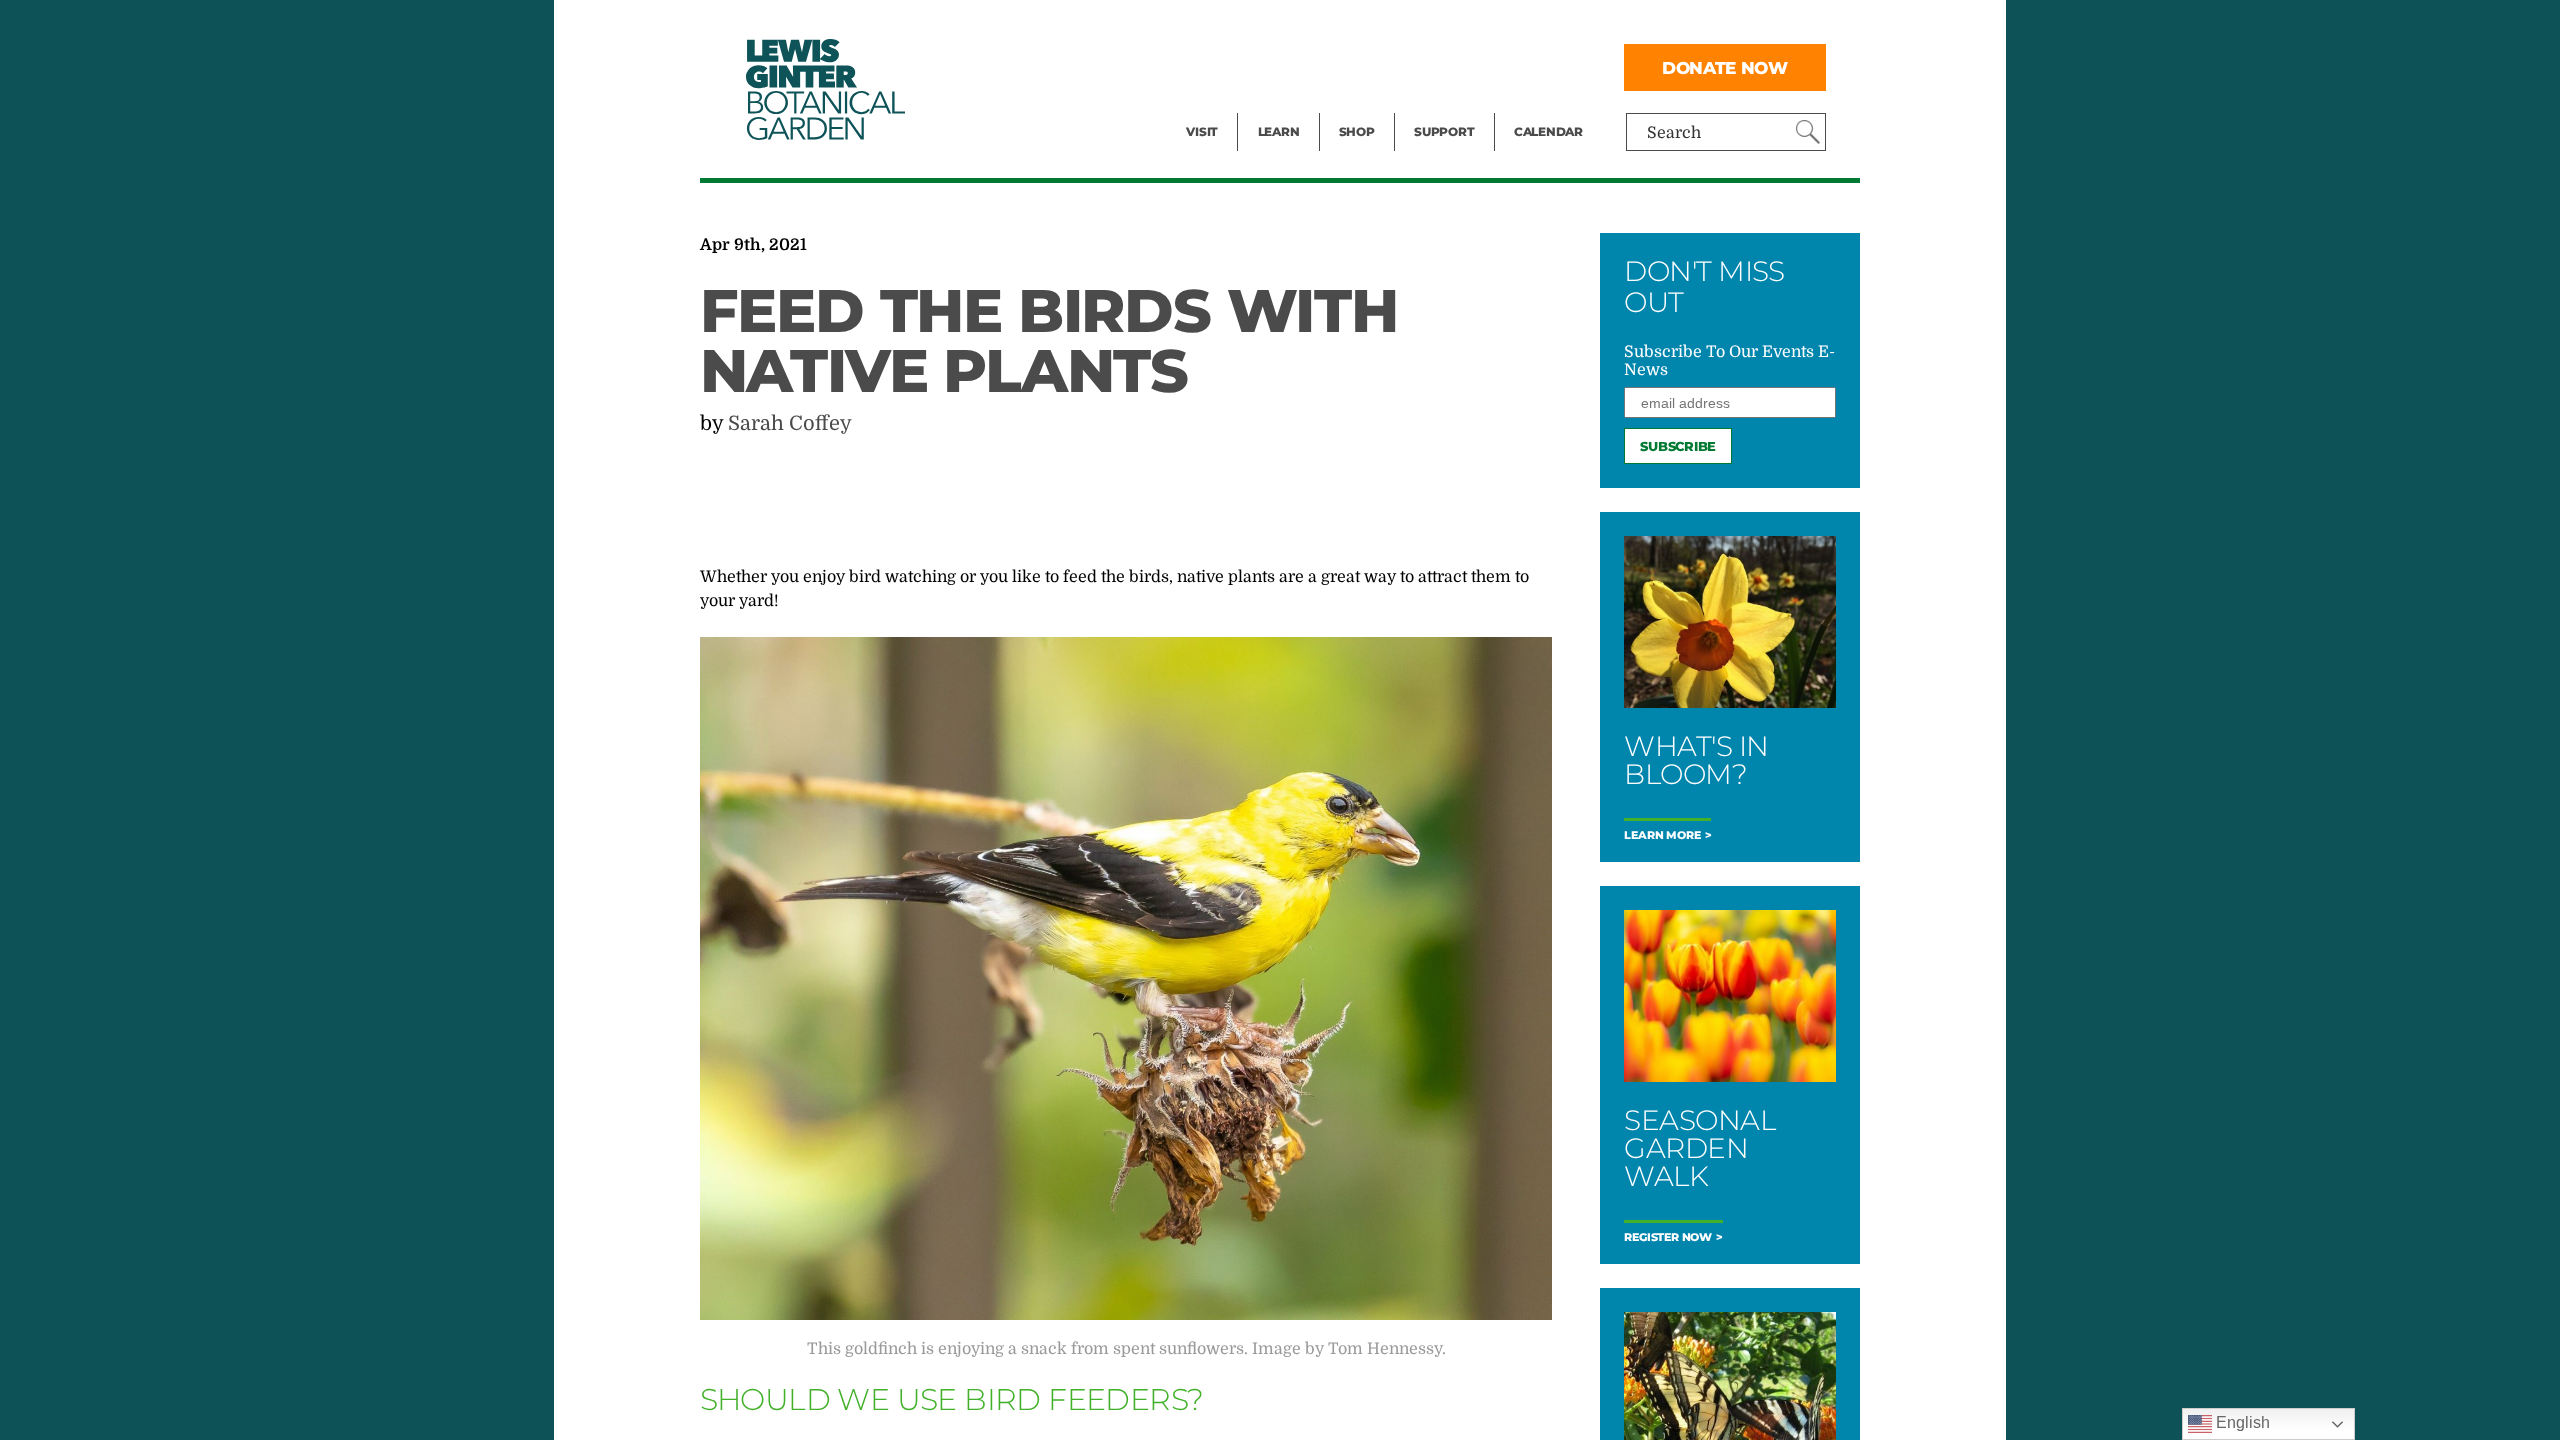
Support (1444, 131)
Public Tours (1305, 26)
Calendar (1548, 131)
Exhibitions (1229, 106)
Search (1674, 133)
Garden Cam (1305, 66)
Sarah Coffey (790, 423)
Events (1212, 66)
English (2241, 1422)
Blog (1274, 106)
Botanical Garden (824, 89)
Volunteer (1450, 106)
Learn (1279, 131)
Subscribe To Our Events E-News (1729, 361)
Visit (1202, 131)
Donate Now (1725, 67)
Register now (1667, 1237)
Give (1430, 66)
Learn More (1662, 835)
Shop (1357, 131)
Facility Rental (1241, 26)
